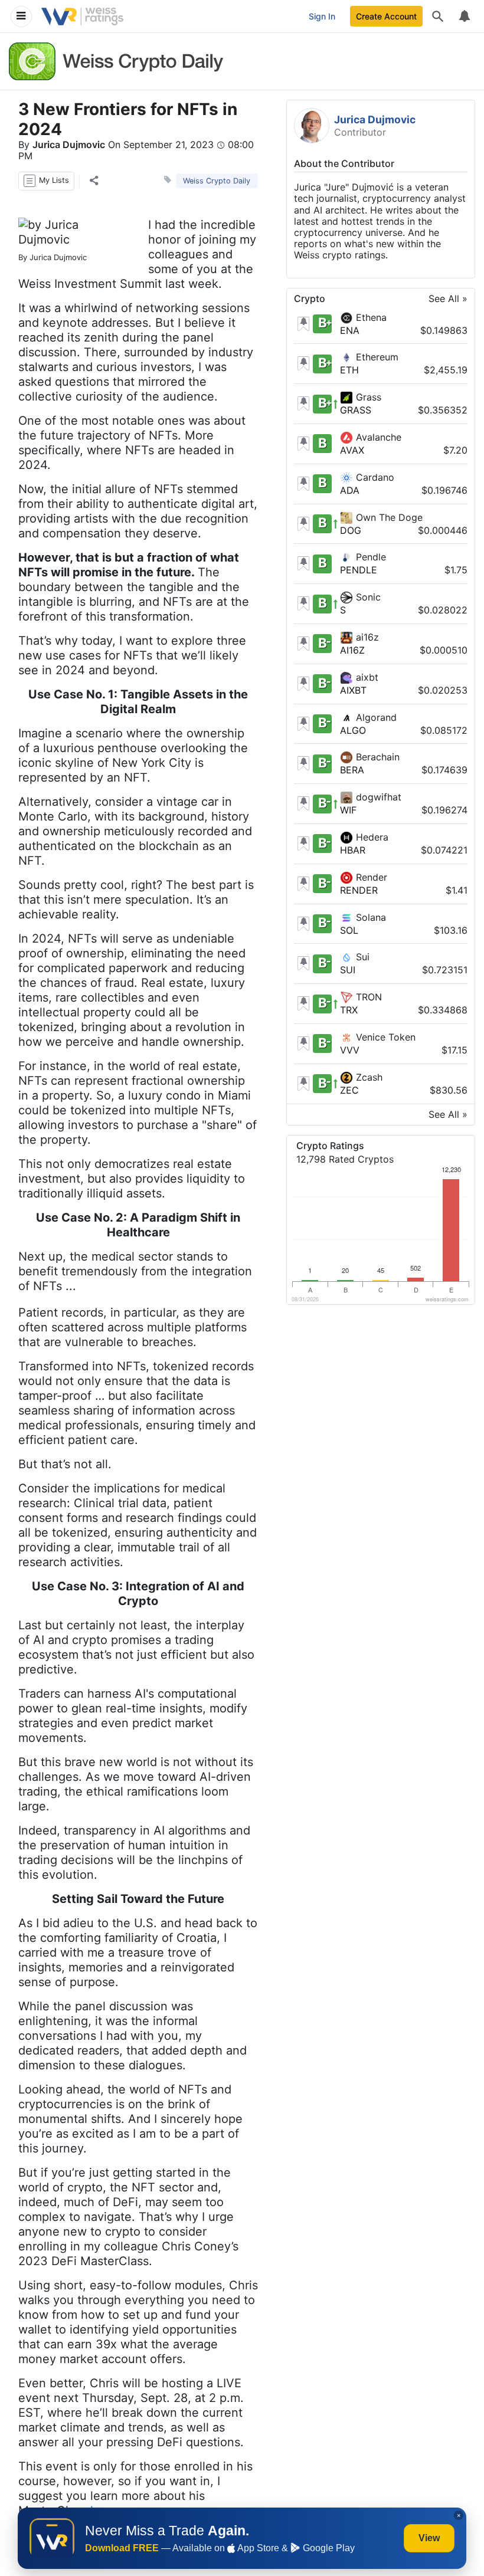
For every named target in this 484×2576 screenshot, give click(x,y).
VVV (350, 1050)
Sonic (367, 597)
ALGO (353, 730)
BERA (352, 770)
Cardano (374, 477)
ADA (350, 490)
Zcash (368, 1077)
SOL (349, 930)
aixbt (366, 677)
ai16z (366, 637)
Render (370, 877)
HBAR (353, 850)
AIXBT (353, 690)
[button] (46, 181)
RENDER (359, 890)
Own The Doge (388, 517)
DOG (351, 530)
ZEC (349, 1090)
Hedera (371, 837)
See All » (448, 299)
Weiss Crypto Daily (217, 181)
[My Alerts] (464, 17)
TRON (367, 997)
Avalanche (377, 437)
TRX (349, 1010)
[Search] (438, 17)
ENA (350, 330)
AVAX (352, 450)
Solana (369, 917)
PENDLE (359, 570)
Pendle (369, 557)
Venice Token (384, 1037)
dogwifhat (377, 797)
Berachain (376, 757)
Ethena (370, 317)
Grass (367, 397)
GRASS (356, 410)
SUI (348, 970)
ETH (349, 370)
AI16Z (352, 650)
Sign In (322, 16)
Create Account (386, 16)
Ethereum (376, 357)
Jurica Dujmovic (69, 145)
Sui (361, 957)
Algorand (375, 717)
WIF (348, 810)
